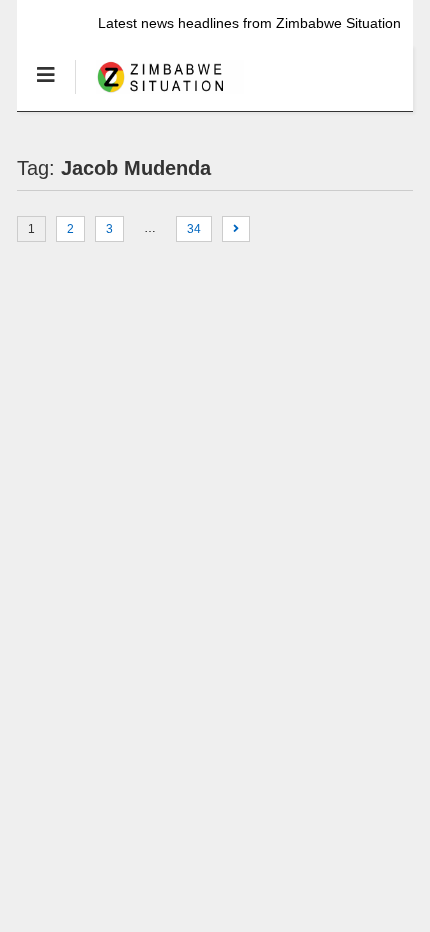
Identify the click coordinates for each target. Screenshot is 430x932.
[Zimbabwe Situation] (159, 95)
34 (194, 229)
